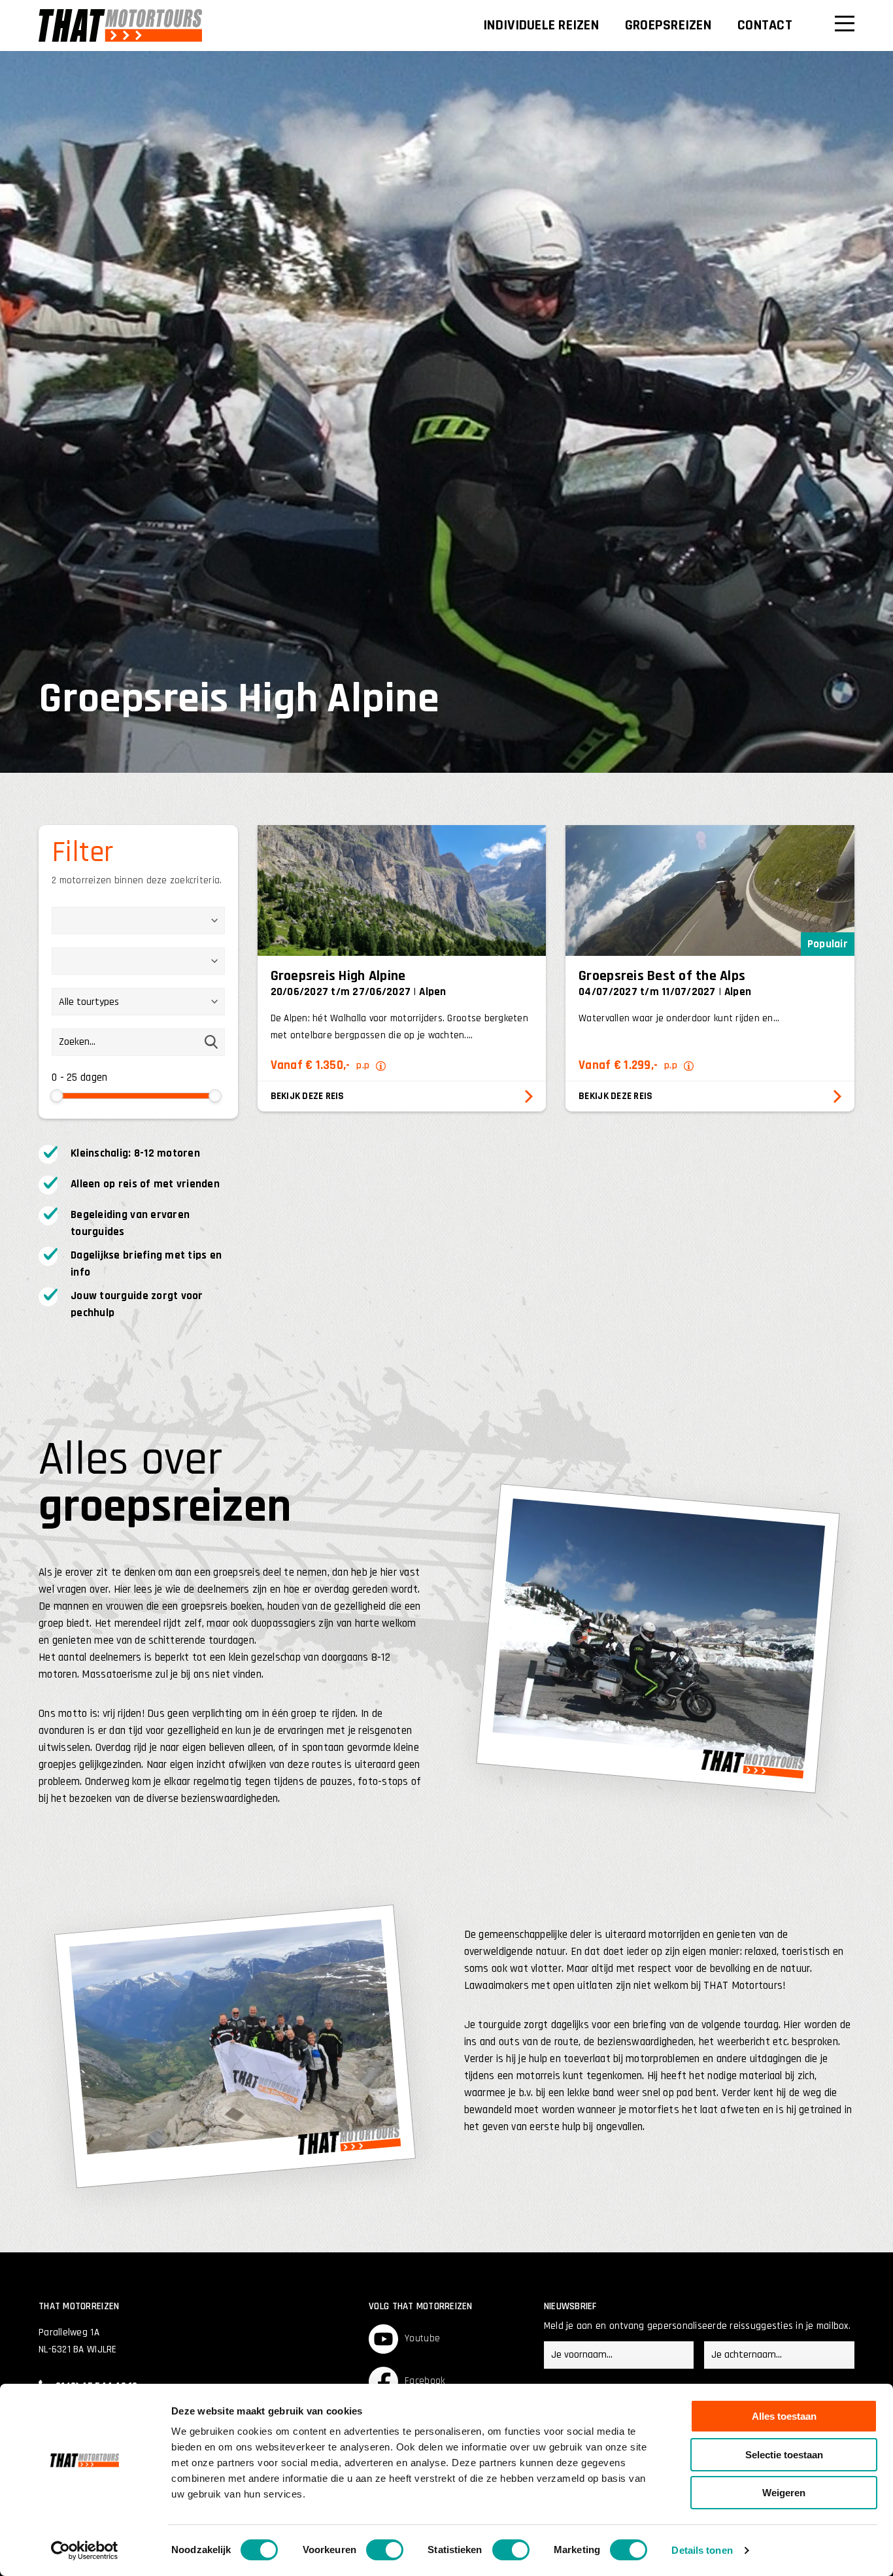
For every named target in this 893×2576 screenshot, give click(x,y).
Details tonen (702, 2550)
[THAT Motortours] (120, 25)
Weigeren (784, 2493)
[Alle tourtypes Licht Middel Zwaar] (138, 1008)
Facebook (425, 2381)
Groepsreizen (668, 25)
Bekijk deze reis (308, 1096)
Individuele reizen (541, 25)
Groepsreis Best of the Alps (662, 976)
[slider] (57, 1096)
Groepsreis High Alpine (338, 976)
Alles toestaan (784, 2416)
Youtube (422, 2338)
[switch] (385, 2550)
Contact (765, 25)
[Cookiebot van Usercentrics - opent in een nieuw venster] (85, 2551)
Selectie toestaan (784, 2455)
